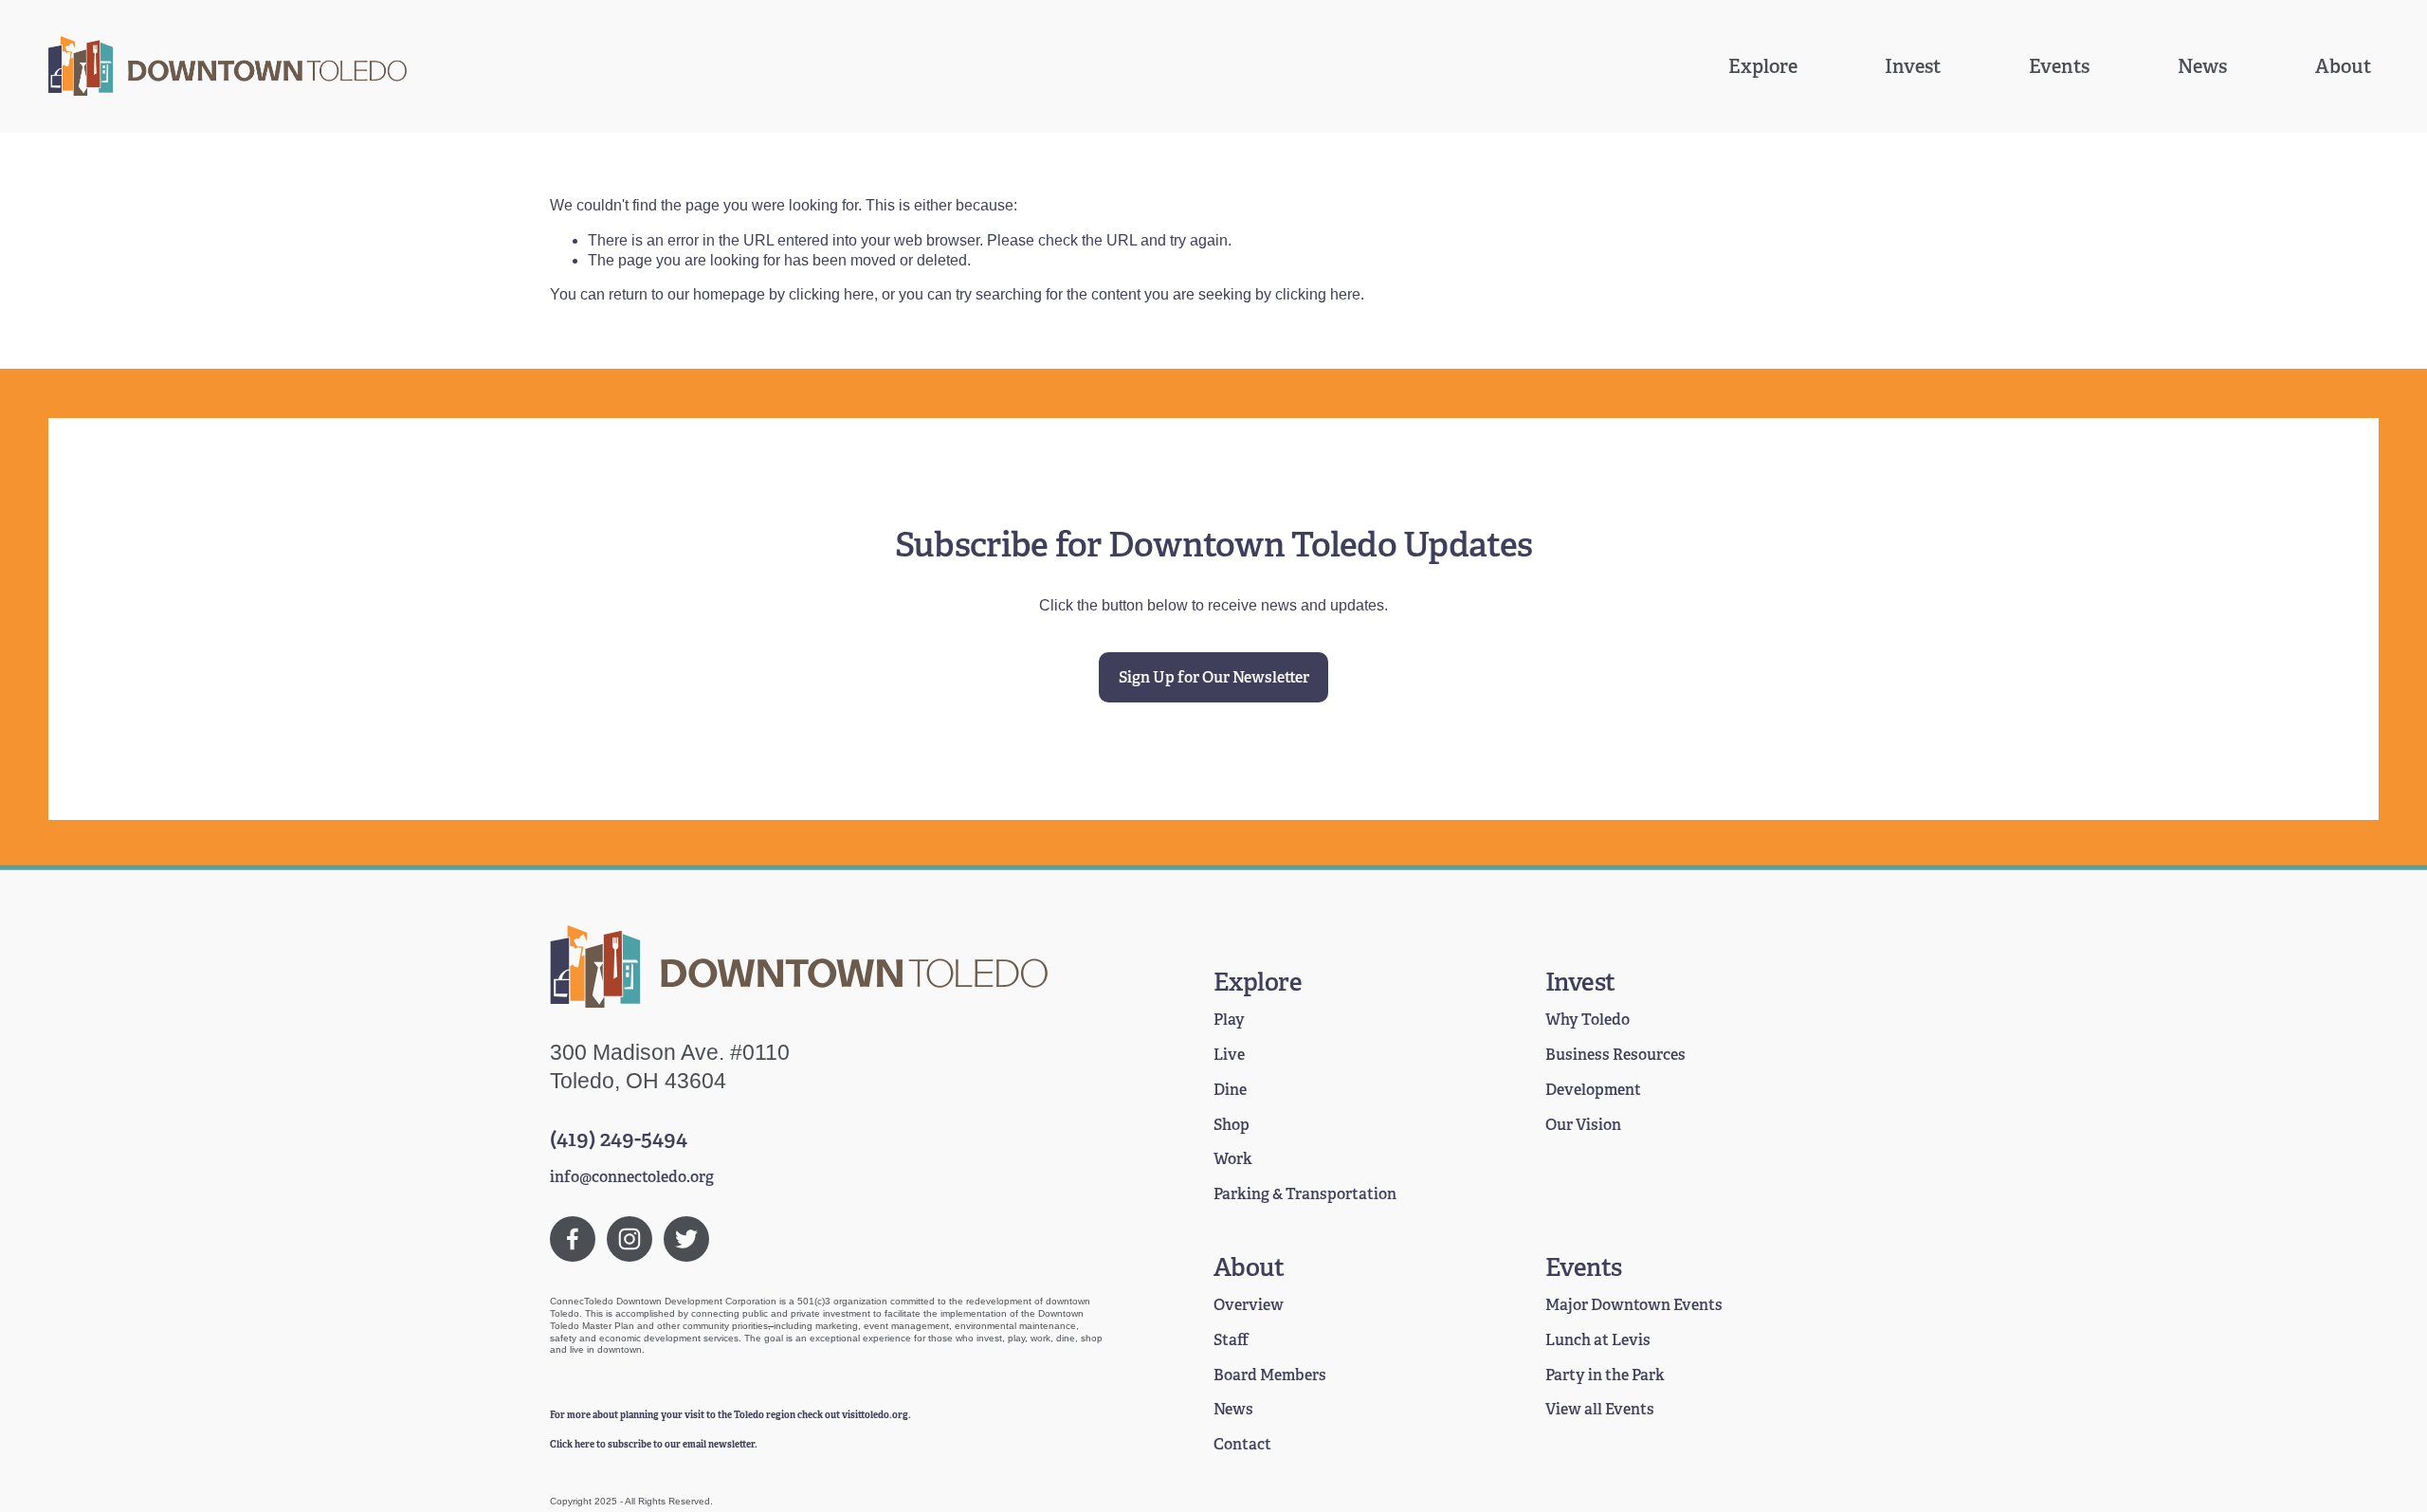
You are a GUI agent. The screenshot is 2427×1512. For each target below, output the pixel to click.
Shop (1232, 1125)
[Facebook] (573, 1239)
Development (1593, 1090)
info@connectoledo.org (632, 1177)
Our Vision (1583, 1125)
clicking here (831, 294)
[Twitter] (686, 1239)
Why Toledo (1588, 1020)
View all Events (1600, 1410)
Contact (1242, 1445)
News (2202, 66)
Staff (1231, 1340)
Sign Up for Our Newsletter (1214, 677)
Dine (1230, 1090)
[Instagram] (630, 1239)
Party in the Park (1605, 1375)
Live (1229, 1055)
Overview (1249, 1305)
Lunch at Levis (1598, 1340)
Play (1229, 1020)
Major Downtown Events (1634, 1305)
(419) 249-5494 (619, 1139)
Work (1233, 1159)
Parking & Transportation (1305, 1194)
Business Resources (1615, 1055)
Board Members (1270, 1375)
